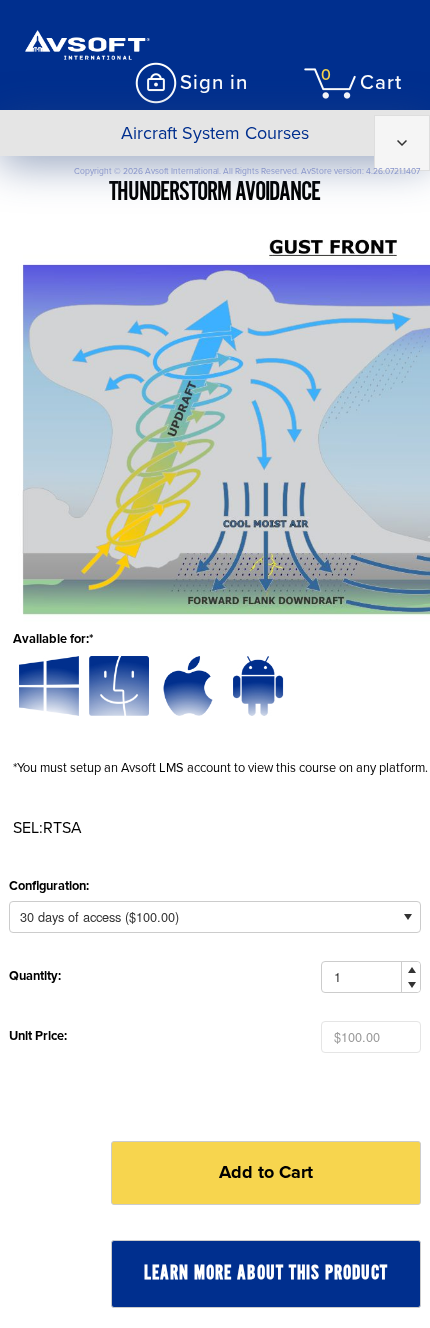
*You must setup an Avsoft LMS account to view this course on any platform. (220, 768)
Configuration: (49, 886)
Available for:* (53, 639)
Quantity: (35, 976)
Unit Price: (38, 1036)
